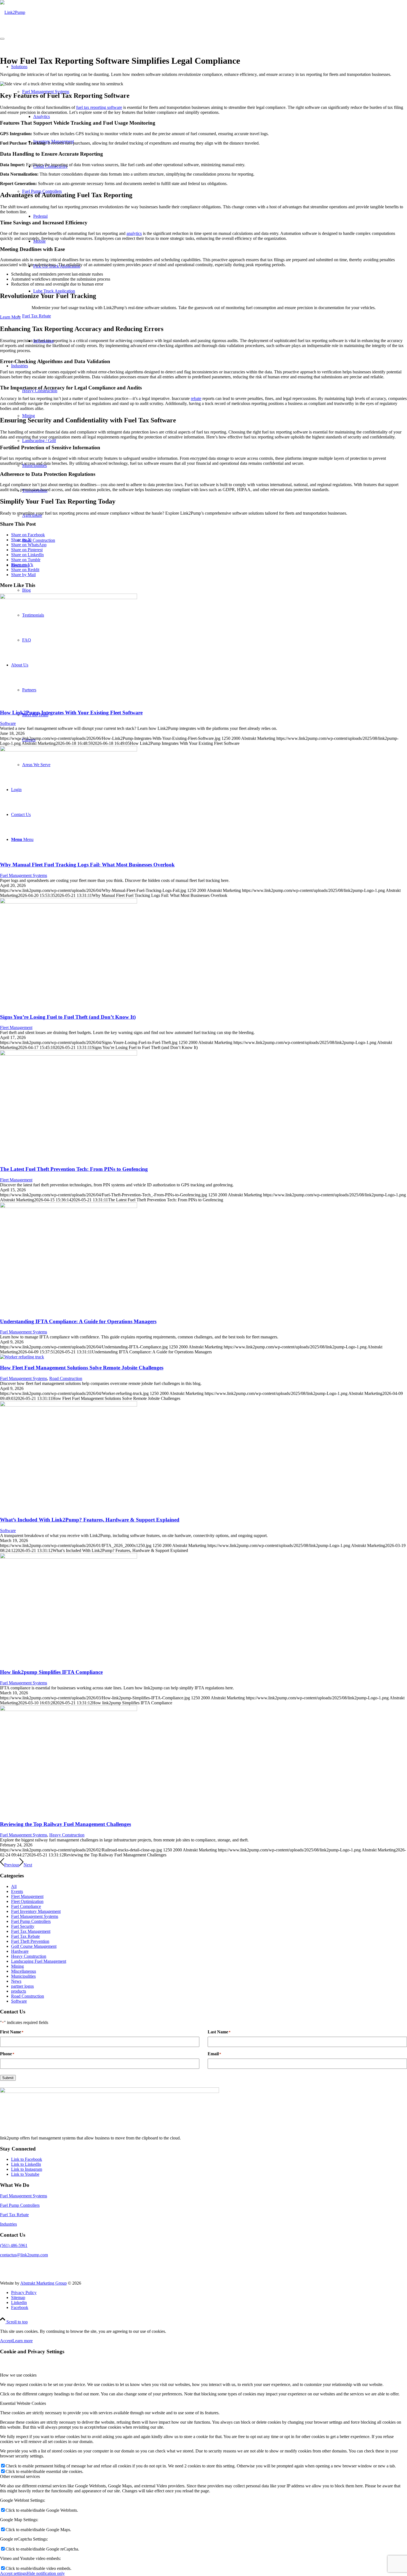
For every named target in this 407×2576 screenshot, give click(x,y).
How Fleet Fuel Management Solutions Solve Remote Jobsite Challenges (82, 1368)
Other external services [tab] (20, 2476)
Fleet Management (16, 1027)
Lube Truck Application (54, 291)
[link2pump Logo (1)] (13, 12)
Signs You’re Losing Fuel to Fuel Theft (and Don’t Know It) (68, 1017)
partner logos (22, 1986)
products (19, 1991)
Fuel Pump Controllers (31, 1921)
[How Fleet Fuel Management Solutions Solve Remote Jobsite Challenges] (22, 1357)
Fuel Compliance (26, 1906)
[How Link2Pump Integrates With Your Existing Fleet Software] (69, 598)
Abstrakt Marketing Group (43, 2283)
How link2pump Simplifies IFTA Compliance (51, 1672)
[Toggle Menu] (2, 39)
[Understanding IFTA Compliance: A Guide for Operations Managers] (69, 1206)
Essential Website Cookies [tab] (23, 2403)
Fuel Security (23, 1926)
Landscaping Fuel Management (39, 1961)
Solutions (19, 67)
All (14, 1886)
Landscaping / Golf (39, 441)
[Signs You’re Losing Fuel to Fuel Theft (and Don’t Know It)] (69, 902)
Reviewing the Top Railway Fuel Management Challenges (65, 1824)
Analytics (42, 116)
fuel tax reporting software (99, 107)
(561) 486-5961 (14, 2245)
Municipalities (23, 1976)
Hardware (20, 1951)
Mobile (39, 241)
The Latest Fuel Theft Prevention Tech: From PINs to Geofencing (74, 1169)
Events (17, 1891)
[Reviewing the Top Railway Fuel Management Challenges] (69, 1709)
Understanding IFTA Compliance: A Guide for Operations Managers (78, 1321)
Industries (20, 366)
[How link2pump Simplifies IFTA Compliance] (69, 1557)
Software (8, 723)
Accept (6, 2341)
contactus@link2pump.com (24, 2255)
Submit (8, 2078)
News (16, 1981)
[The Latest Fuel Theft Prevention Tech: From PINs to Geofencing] (69, 1054)
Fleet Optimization (27, 1901)
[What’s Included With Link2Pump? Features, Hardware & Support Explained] (69, 1405)
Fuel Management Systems (46, 92)
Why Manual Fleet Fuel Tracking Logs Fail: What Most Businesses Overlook (87, 865)
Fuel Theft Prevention (30, 1941)
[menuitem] (209, 2293)
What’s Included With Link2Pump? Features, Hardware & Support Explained (90, 1520)
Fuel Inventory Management (36, 1911)
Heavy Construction (67, 1835)
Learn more (23, 2341)
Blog (26, 590)
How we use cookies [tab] (18, 2375)
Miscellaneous (24, 1971)
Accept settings (13, 2573)
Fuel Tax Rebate (37, 316)
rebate (196, 398)
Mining (29, 416)
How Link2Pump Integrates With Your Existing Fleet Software (71, 713)
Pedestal (40, 216)
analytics (134, 233)
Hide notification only (46, 2573)
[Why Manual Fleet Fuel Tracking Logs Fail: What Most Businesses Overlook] (69, 750)
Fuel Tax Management (31, 1931)
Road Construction (39, 540)
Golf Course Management (34, 1946)
